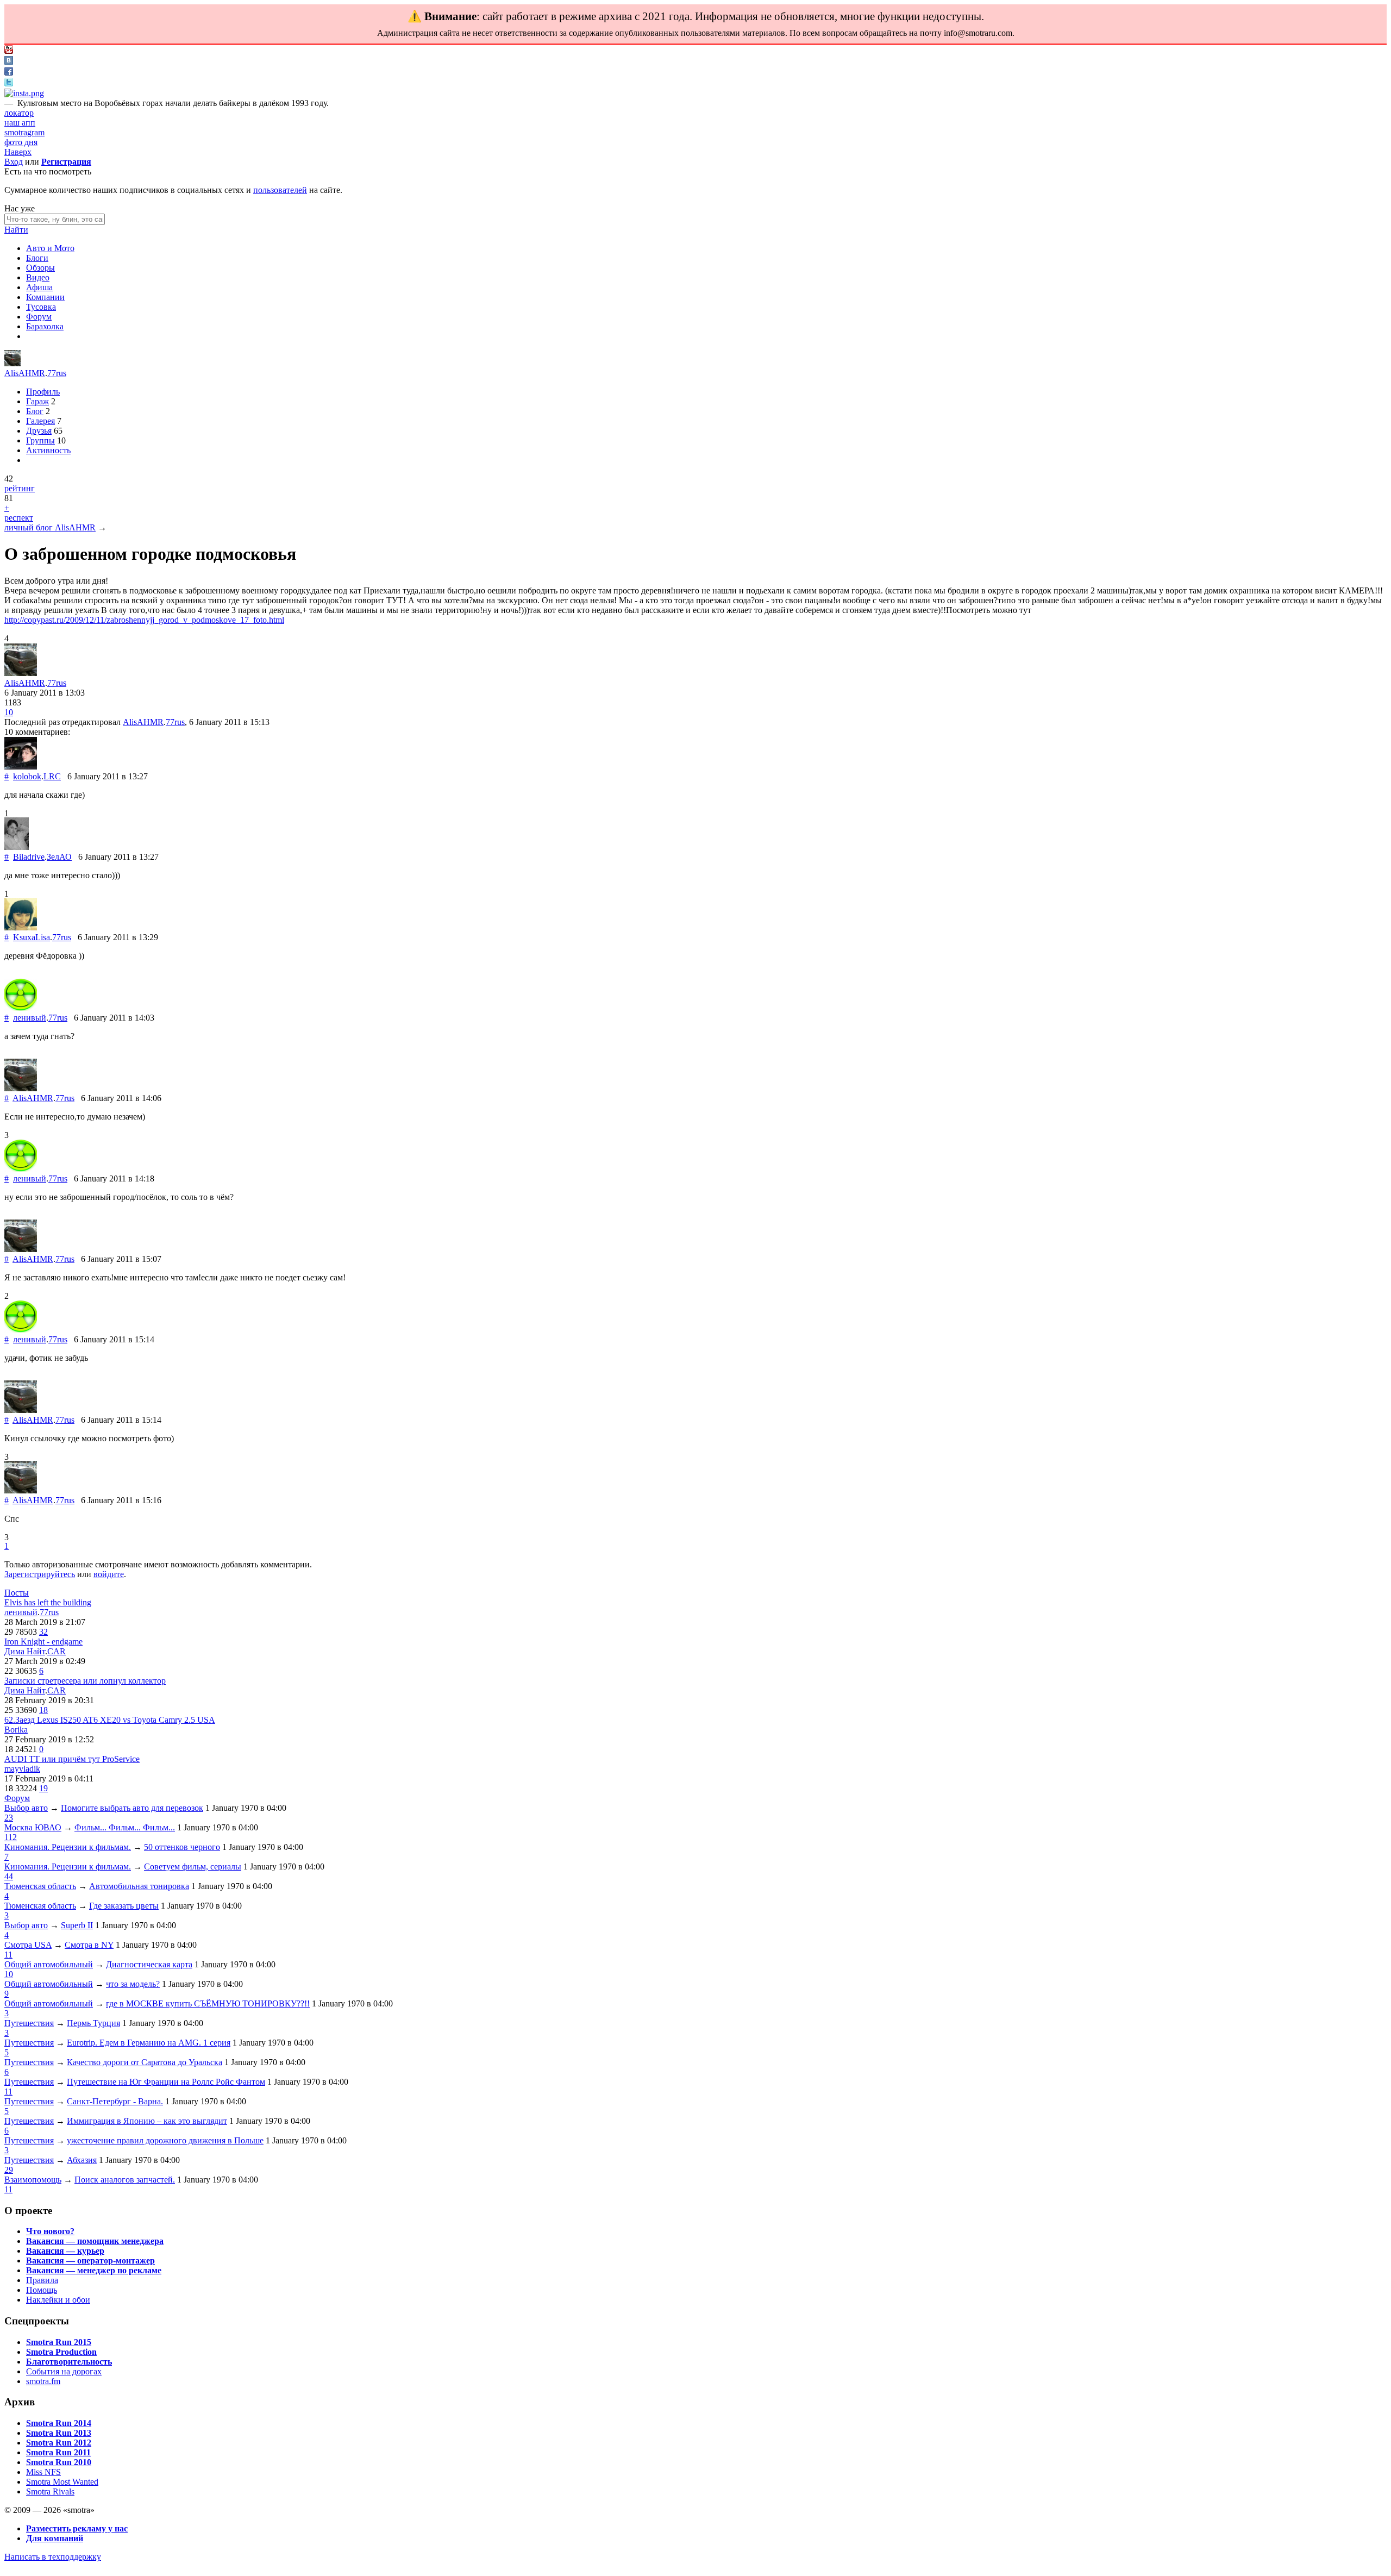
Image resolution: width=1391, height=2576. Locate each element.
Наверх (18, 152)
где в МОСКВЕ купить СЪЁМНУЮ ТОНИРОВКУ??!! (208, 2003)
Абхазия (82, 2160)
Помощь (42, 2290)
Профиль (43, 392)
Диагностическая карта (149, 1964)
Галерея (40, 421)
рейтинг (20, 488)
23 (9, 1818)
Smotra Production (61, 2352)
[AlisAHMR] (12, 363)
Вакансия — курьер (65, 2251)
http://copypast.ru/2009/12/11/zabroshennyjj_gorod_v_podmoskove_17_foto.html (144, 620)
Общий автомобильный (49, 1964)
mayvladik (22, 1769)
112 (11, 1837)
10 (9, 712)
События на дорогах (64, 2371)
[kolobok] (21, 767)
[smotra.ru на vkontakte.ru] (9, 62)
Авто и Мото (50, 248)
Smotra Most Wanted (62, 2482)
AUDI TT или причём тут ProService (72, 1759)
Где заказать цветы (124, 1906)
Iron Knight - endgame (43, 1642)
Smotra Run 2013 (59, 2433)
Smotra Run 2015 (59, 2342)
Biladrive (29, 857)
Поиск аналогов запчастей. (125, 2180)
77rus (57, 373)
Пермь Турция (93, 2023)
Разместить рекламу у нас (77, 2528)
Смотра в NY (89, 1945)
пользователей (280, 190)
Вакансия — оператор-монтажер (90, 2261)
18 (43, 1710)
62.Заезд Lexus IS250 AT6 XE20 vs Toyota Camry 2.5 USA (110, 1720)
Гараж (37, 401)
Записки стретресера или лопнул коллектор (85, 1681)
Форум (39, 317)
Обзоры (40, 268)
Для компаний (55, 2538)
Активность (48, 450)
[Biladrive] (17, 847)
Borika (16, 1730)
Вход (14, 162)
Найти (16, 230)
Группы (40, 440)
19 (43, 1788)
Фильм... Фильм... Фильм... (125, 1827)
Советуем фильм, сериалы (193, 1867)
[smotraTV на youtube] (9, 51)
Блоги (37, 258)
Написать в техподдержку (53, 2557)
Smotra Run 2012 (59, 2443)
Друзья (39, 431)
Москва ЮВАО (33, 1827)
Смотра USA (28, 1945)
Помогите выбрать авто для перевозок (132, 1808)
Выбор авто (26, 1808)
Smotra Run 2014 (59, 2423)
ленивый (30, 1018)
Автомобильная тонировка (139, 1886)
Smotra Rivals (50, 2491)
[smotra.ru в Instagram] (24, 93)
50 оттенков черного (182, 1847)
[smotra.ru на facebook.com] (9, 73)
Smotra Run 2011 (58, 2452)
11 (8, 1955)
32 (43, 1632)
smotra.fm (43, 2381)
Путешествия (29, 2023)
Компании (45, 297)
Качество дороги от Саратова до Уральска (145, 2062)
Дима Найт (25, 1651)
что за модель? (133, 1984)
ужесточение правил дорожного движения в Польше (165, 2140)
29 (9, 2170)
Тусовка (41, 307)
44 (9, 1876)
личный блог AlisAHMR (50, 527)
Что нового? (50, 2231)
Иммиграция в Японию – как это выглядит (147, 2121)
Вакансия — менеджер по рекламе (94, 2270)
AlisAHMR (25, 373)
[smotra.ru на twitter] (9, 83)
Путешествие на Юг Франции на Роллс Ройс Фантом (166, 2082)
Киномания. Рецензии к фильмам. (68, 1847)
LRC (52, 776)
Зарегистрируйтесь (40, 1574)
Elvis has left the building (48, 1602)
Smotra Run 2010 (59, 2462)
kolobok (27, 776)
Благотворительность (69, 2362)
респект (19, 518)
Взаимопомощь (33, 2180)
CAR (57, 1651)
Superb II (77, 1925)
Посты (17, 1593)
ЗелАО (59, 857)
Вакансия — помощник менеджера (95, 2241)
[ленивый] (21, 1008)
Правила (42, 2280)
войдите (109, 1574)
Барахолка (45, 326)
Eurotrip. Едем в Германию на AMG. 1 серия (149, 2043)
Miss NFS (43, 2472)
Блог (35, 411)
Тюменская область (40, 1886)
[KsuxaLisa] (21, 927)
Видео (38, 277)
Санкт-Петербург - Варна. (115, 2101)
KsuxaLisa (32, 937)
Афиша (39, 287)
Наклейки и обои (58, 2300)
